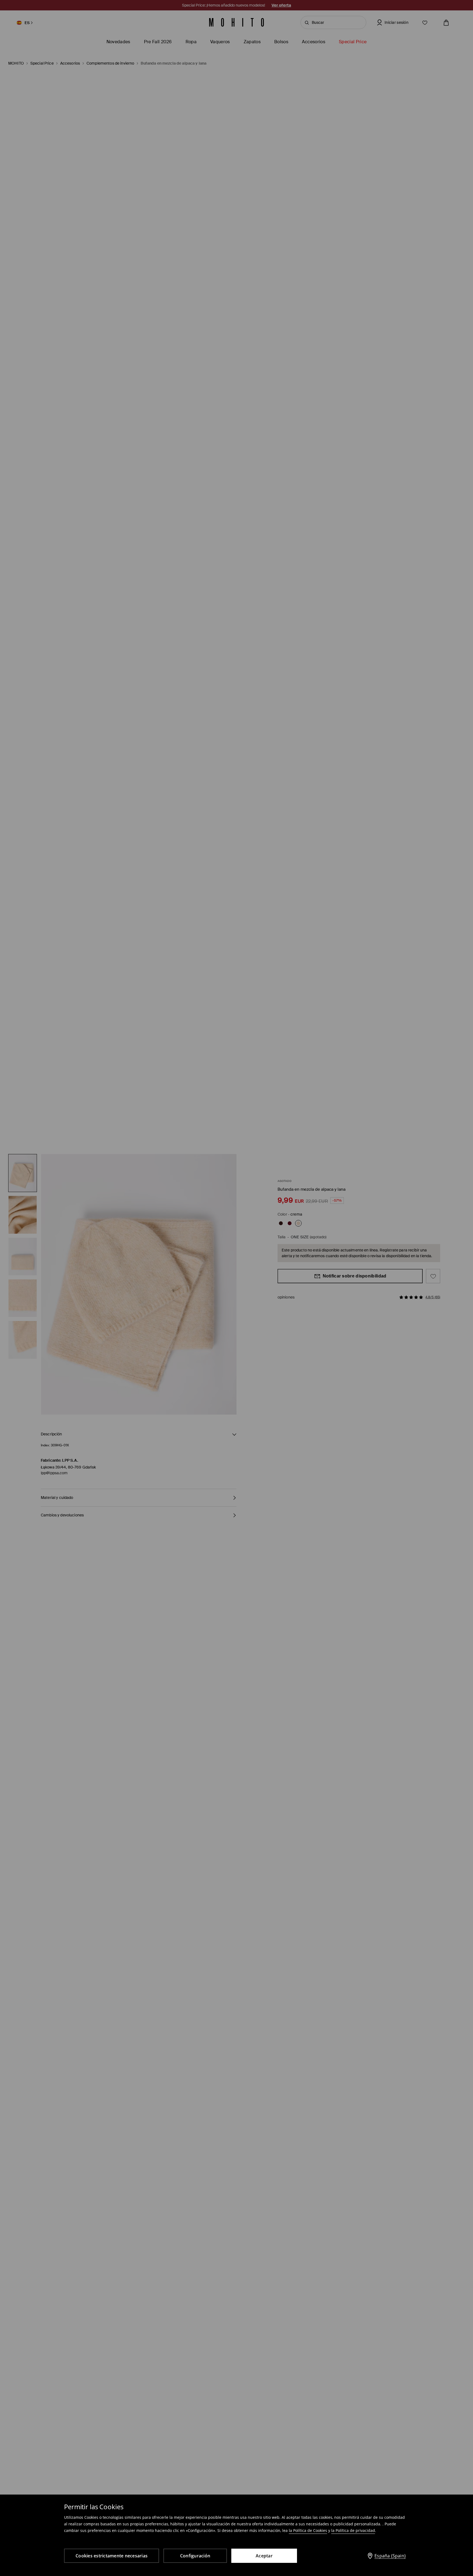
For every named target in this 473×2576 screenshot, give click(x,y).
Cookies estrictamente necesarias (112, 2556)
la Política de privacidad (353, 2530)
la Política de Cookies (308, 2530)
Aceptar (264, 2556)
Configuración (195, 2556)
